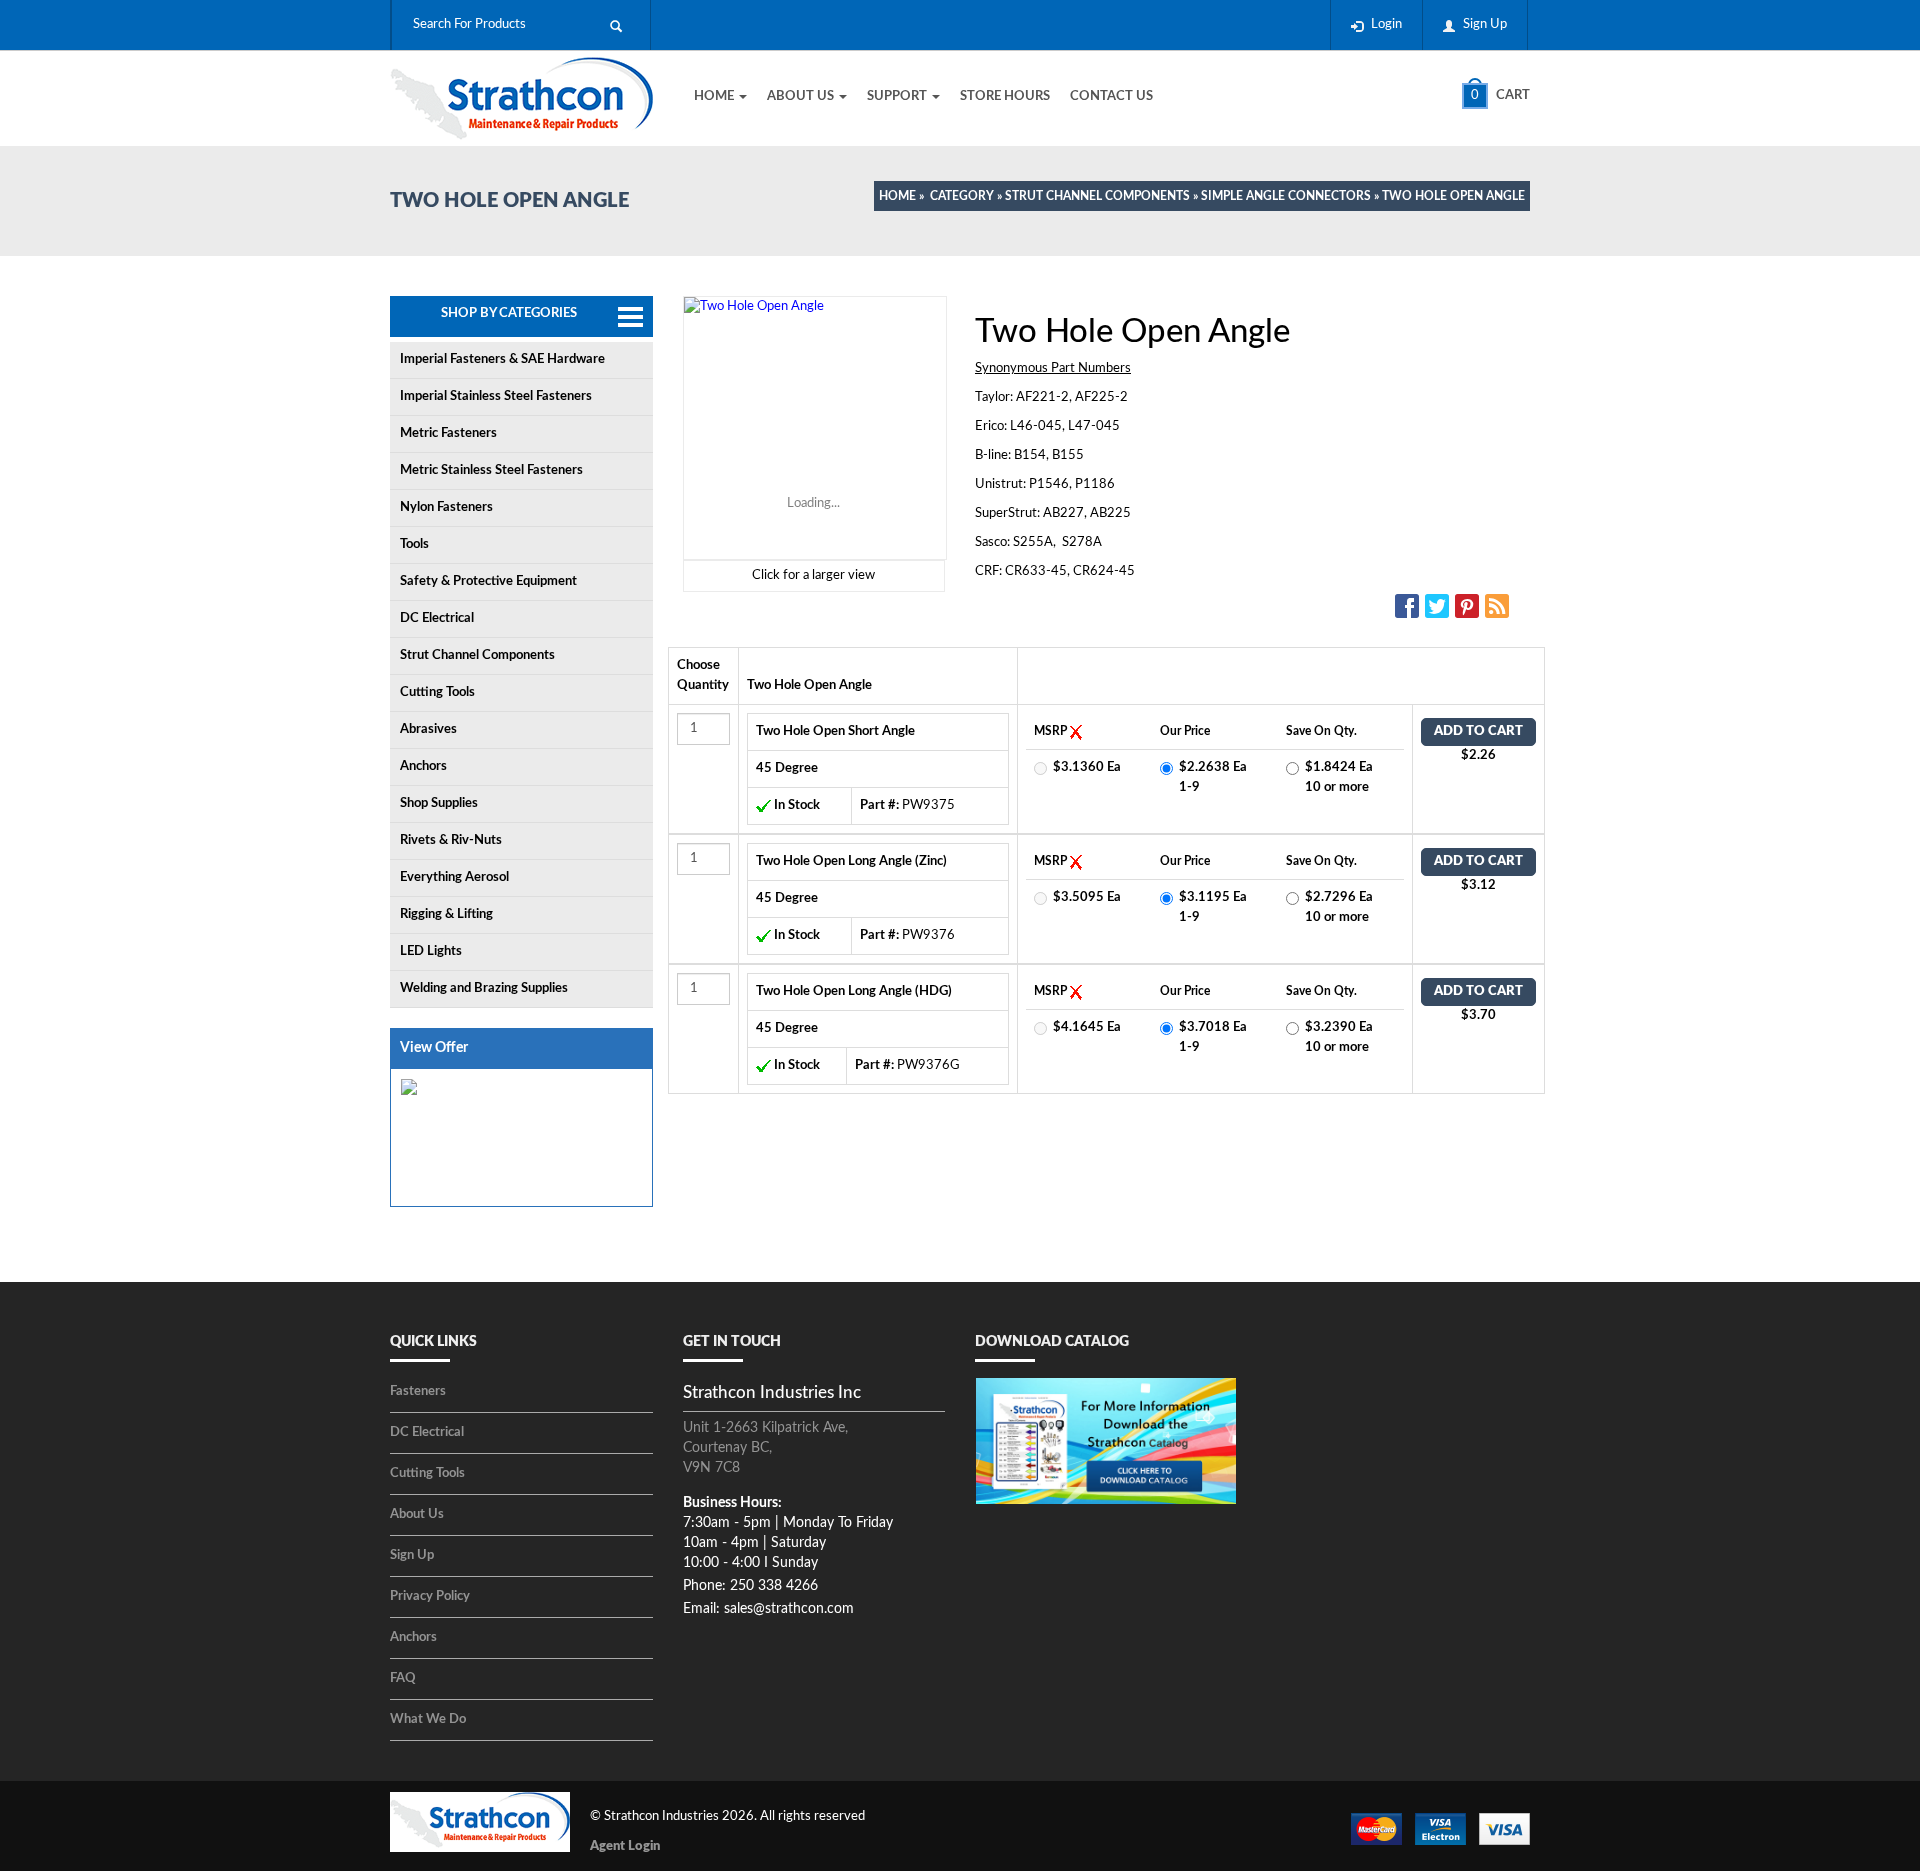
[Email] (1500, 606)
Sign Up (1485, 24)
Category (962, 196)
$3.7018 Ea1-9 (1213, 1037)
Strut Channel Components (1097, 196)
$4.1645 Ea (1087, 1027)
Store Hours (1005, 96)
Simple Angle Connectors (1286, 196)
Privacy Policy (430, 1596)
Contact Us (1111, 96)
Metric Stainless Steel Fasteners (491, 470)
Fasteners (418, 1391)
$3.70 (1478, 1015)
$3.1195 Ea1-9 (1213, 907)
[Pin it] (1470, 606)
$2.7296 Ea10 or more (1339, 907)
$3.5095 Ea (1087, 897)
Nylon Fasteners (446, 507)
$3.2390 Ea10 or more (1339, 1037)
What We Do (428, 1719)
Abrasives (428, 729)
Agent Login (625, 1846)
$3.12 (1478, 885)
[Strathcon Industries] (521, 101)
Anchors (423, 766)
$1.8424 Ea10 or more (1339, 777)
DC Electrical (437, 618)
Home (715, 96)
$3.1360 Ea (1087, 767)
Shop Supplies (439, 803)
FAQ (403, 1678)
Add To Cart (1478, 731)
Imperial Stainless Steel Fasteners (496, 396)
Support (898, 96)
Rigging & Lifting (446, 914)
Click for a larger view (813, 575)
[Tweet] (1440, 606)
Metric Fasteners (448, 433)
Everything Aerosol (454, 877)
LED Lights (431, 951)
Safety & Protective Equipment (488, 581)
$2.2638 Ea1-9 (1213, 777)
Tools (414, 544)
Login (1386, 24)
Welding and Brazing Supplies (484, 988)
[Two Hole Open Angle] (814, 428)
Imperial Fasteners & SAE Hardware (502, 359)
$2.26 (1478, 755)
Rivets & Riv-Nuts (451, 840)
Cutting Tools (437, 692)
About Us (802, 96)
